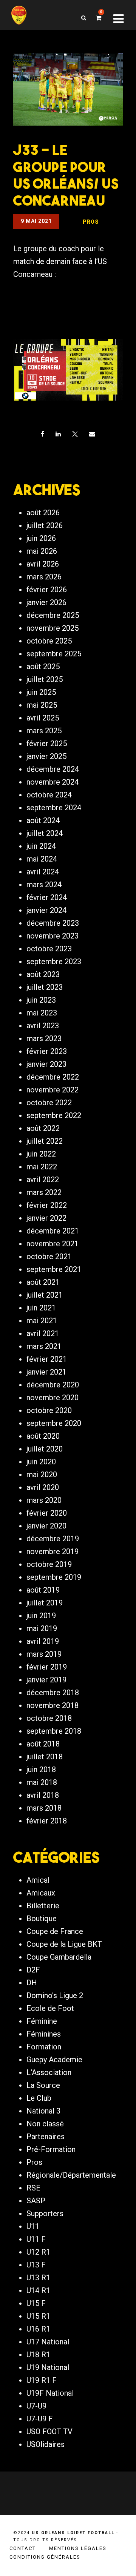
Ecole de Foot (50, 2008)
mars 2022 (44, 1192)
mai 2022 (42, 1167)
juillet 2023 (45, 987)
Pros (34, 2162)
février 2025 (47, 743)
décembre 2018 (53, 1693)
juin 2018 (41, 1770)
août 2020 (43, 1436)
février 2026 (47, 590)
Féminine (42, 2021)
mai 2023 (42, 1013)
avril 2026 (43, 564)
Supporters (45, 2213)
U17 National (48, 2342)
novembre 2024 (53, 782)
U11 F (36, 2239)
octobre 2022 (49, 1103)
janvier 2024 (46, 910)
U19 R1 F (42, 2380)
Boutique (42, 1919)
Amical (38, 1880)
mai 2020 (42, 1475)
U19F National (50, 2393)
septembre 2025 (54, 654)
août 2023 (43, 974)
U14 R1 (38, 2290)
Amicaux (41, 1893)
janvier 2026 (46, 602)
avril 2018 (43, 1795)
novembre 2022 (53, 1090)
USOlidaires (46, 2444)
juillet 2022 (45, 1141)
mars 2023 (44, 1038)
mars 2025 (44, 731)
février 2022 (47, 1205)
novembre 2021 (53, 1244)
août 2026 (43, 513)
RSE (33, 2188)
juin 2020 (41, 1462)
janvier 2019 (46, 1680)
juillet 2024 (45, 833)
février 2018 (47, 1821)
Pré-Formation (51, 2149)
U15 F (36, 2303)
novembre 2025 (53, 628)
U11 (33, 2226)
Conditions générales (45, 2557)
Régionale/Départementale (71, 2175)
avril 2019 (43, 1641)
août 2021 (43, 1282)
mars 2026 (44, 577)
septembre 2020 (54, 1423)
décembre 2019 (53, 1539)
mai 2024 (42, 859)
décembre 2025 (53, 615)
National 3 (43, 2111)
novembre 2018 (53, 1705)
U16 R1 (38, 2329)
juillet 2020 (45, 1449)
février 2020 (47, 1513)
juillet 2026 (45, 525)
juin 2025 (41, 692)
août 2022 (43, 1128)
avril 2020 (43, 1487)
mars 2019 (44, 1654)
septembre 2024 (54, 808)
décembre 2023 (53, 923)
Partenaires (46, 2137)
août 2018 (43, 1744)
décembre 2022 (53, 1077)
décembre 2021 (53, 1231)
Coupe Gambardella (59, 1957)
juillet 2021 (45, 1295)
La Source (43, 2085)
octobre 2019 (49, 1564)
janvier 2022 (46, 1218)
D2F (33, 1970)
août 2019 (43, 1590)
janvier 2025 (46, 756)
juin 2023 (41, 1000)
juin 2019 (41, 1616)
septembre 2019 (54, 1577)
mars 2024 (44, 885)
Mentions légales (78, 2548)
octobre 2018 (49, 1718)
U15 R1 (38, 2316)
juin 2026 (41, 538)
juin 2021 (41, 1308)
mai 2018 (42, 1782)
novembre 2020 (53, 1398)
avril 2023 (43, 1026)
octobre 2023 (49, 949)
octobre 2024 (49, 795)
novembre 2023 (53, 936)
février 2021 (47, 1359)
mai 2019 (42, 1628)
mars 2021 (44, 1346)
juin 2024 (41, 846)
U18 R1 (38, 2355)
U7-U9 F (40, 2419)
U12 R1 (38, 2252)
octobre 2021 (49, 1257)
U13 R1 (38, 2278)
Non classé (45, 2124)
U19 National (48, 2367)
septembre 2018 (54, 1731)
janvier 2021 (46, 1372)
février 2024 (47, 897)
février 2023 (47, 1051)
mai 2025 (42, 705)
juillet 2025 (45, 679)
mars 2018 (44, 1808)
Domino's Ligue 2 (55, 1995)
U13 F (36, 2265)
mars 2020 (44, 1500)
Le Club (39, 2098)
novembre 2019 (53, 1551)
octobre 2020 (49, 1410)
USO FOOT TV (49, 2432)
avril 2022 (43, 1180)
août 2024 (43, 820)
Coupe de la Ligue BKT (64, 1944)
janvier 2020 (46, 1526)
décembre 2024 (53, 769)
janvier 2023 (46, 1064)
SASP (36, 2201)
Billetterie (43, 1906)
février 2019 (47, 1667)
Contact (23, 2548)
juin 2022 (41, 1154)
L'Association (49, 2072)
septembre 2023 (54, 962)
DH (32, 1983)
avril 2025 (43, 718)
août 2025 (43, 667)
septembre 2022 (54, 1115)
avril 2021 (43, 1333)
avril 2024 (43, 872)
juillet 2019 (45, 1603)
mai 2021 (42, 1321)
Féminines (44, 2034)
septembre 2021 (54, 1269)
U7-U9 (36, 2406)
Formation (44, 2047)
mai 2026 (42, 551)
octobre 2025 (49, 641)
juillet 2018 (45, 1757)
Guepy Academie (54, 2060)
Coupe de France (55, 1931)
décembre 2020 (53, 1385)
